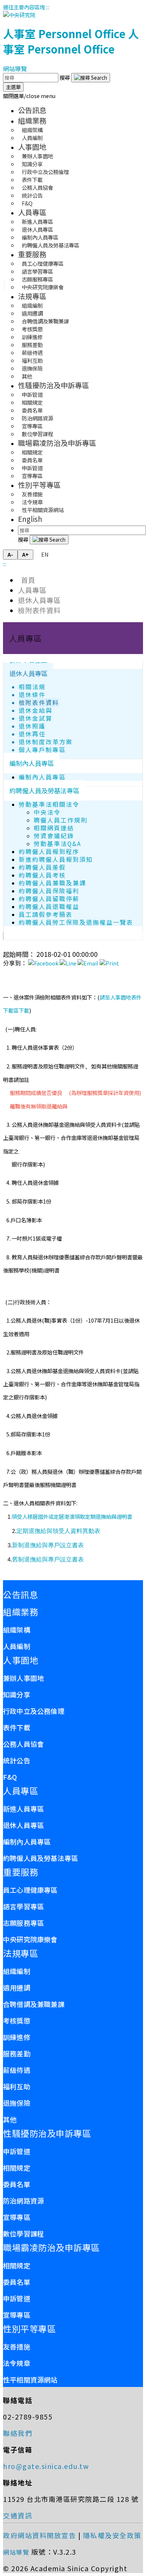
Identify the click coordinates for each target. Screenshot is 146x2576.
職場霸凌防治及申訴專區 (57, 443)
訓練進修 (17, 2037)
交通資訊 (18, 2515)
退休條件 (32, 695)
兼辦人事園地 (23, 1678)
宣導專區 (32, 476)
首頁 (27, 580)
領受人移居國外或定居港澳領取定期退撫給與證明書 (72, 1516)
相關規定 (17, 2168)
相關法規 (32, 687)
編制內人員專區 (32, 763)
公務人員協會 (23, 1744)
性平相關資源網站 (43, 510)
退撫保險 (17, 2103)
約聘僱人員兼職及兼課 (52, 883)
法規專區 (32, 296)
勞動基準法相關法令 (49, 804)
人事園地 (32, 147)
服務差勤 (17, 2053)
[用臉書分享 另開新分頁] (43, 963)
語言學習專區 (23, 1906)
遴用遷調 (17, 1987)
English (30, 519)
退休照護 (32, 726)
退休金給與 (36, 710)
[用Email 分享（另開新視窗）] (88, 963)
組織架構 (17, 1630)
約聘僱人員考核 (42, 875)
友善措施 (17, 2347)
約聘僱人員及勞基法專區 (51, 245)
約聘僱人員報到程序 (49, 851)
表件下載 (17, 1727)
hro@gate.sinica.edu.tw (46, 2466)
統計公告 (17, 1760)
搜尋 (65, 77)
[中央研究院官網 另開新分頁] (19, 15)
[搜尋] (91, 78)
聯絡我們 (18, 2433)
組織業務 (32, 121)
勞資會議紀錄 (54, 836)
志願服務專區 (23, 1923)
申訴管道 (17, 2151)
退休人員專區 (39, 600)
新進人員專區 (23, 1809)
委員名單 (17, 2184)
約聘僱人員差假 (42, 867)
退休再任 (32, 734)
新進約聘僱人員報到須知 (56, 859)
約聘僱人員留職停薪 (49, 899)
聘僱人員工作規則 (61, 820)
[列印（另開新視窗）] (109, 963)
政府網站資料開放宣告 (39, 2535)
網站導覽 (15, 69)
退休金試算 (36, 718)
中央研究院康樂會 (43, 287)
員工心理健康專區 (30, 1890)
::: (48, 7)
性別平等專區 (39, 485)
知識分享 (17, 1694)
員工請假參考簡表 (46, 914)
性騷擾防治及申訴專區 (54, 385)
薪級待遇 (17, 2070)
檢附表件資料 (39, 610)
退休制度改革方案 (46, 742)
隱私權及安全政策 (112, 2535)
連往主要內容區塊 (24, 7)
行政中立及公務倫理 (34, 1711)
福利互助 (17, 2086)
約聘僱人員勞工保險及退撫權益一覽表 (76, 922)
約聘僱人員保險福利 (49, 891)
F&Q (27, 203)
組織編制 (17, 1971)
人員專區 (32, 212)
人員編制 (32, 138)
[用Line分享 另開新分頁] (68, 963)
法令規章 (17, 2363)
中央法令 (47, 812)
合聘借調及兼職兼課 (34, 2004)
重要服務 (32, 254)
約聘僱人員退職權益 (49, 907)
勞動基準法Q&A (57, 844)
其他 (27, 376)
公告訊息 (32, 110)
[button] (29, 96)
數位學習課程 (37, 434)
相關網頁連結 (54, 828)
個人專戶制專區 (42, 750)
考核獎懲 (17, 2020)
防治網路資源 (23, 2201)
